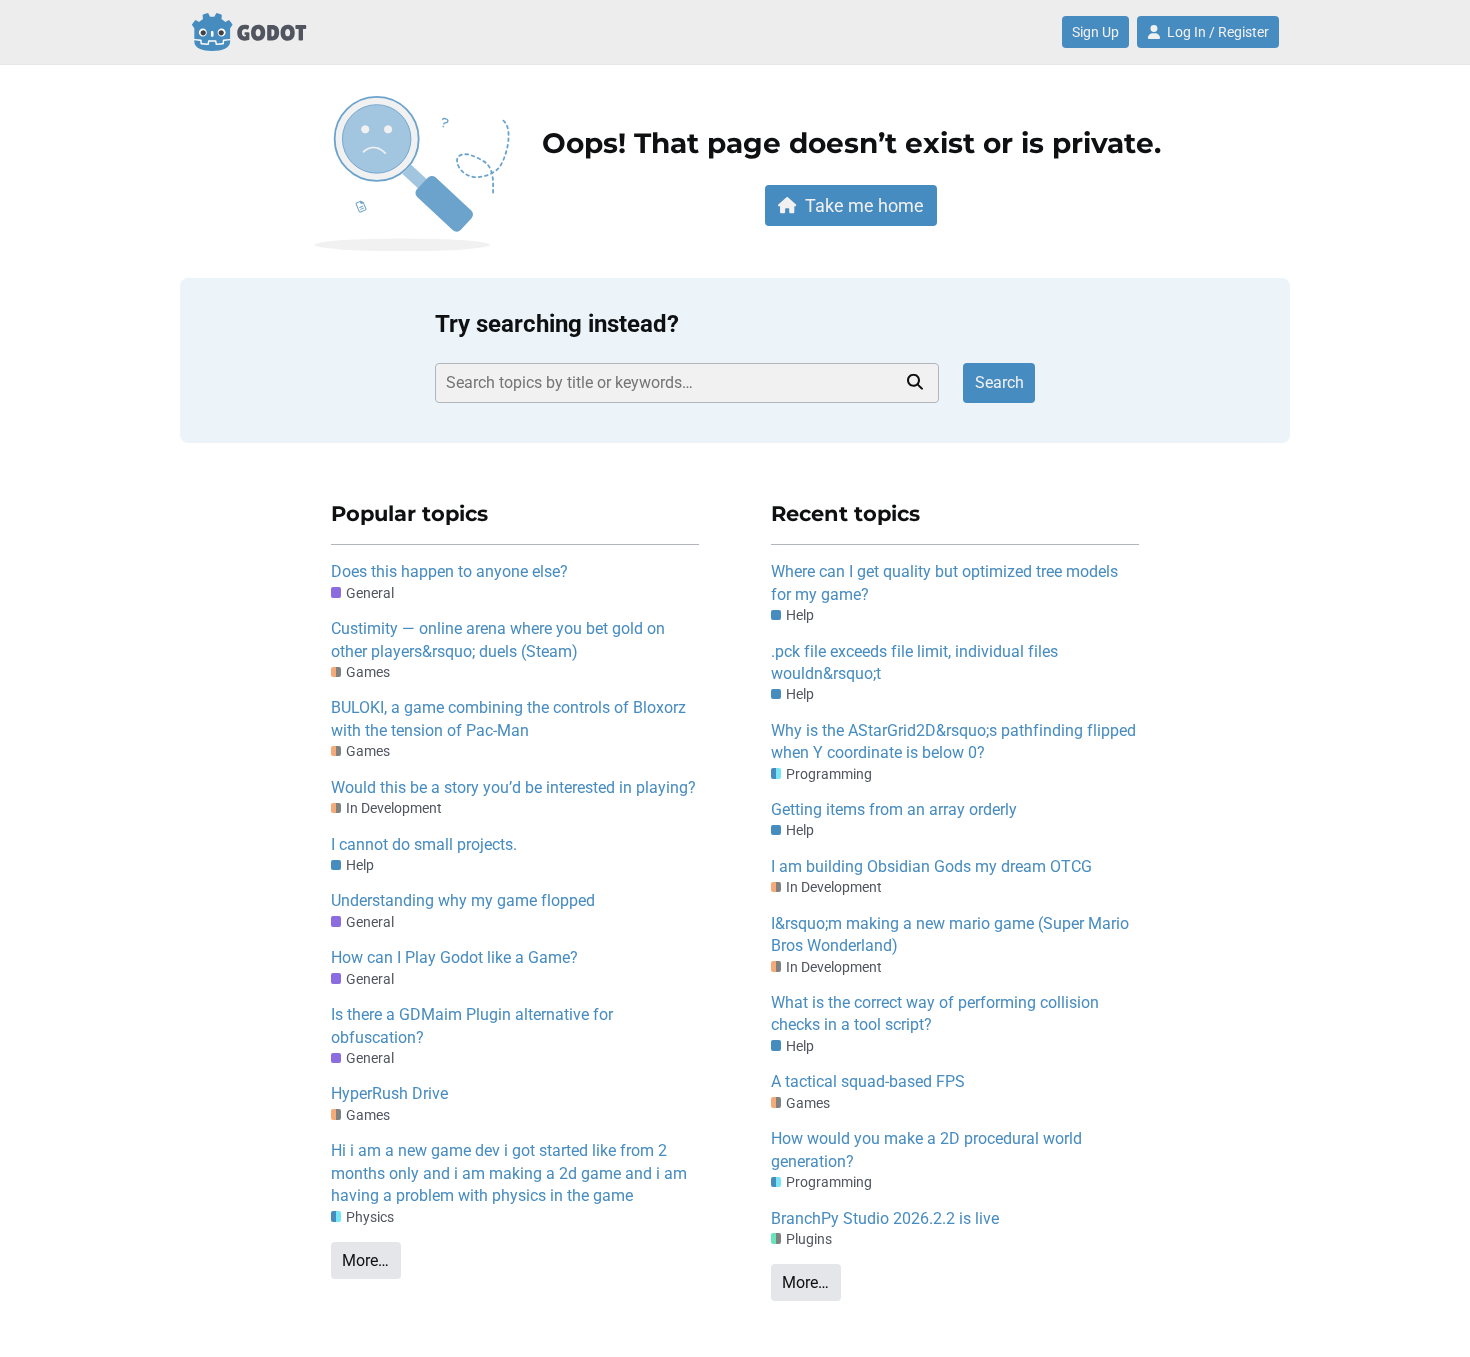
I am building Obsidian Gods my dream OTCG (931, 866)
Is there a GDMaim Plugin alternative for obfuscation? (472, 1025)
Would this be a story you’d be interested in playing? (513, 787)
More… (365, 1260)
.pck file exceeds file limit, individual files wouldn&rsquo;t (914, 662)
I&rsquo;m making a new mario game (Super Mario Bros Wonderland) (950, 934)
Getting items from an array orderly (894, 809)
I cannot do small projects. (424, 844)
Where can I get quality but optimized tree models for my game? (944, 582)
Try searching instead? (557, 324)
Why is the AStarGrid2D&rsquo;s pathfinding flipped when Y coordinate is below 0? (953, 741)
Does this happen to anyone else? (449, 571)
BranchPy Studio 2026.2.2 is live (885, 1218)
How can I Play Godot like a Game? (454, 957)
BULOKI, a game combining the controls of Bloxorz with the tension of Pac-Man (508, 718)
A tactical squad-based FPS (868, 1081)
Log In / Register (1218, 32)
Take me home (864, 205)
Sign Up (1095, 32)
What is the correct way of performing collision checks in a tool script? (935, 1013)
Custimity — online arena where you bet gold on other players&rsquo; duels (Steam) (498, 639)
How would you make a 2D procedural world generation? (926, 1149)
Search (999, 382)
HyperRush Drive (389, 1093)
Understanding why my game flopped (463, 900)
